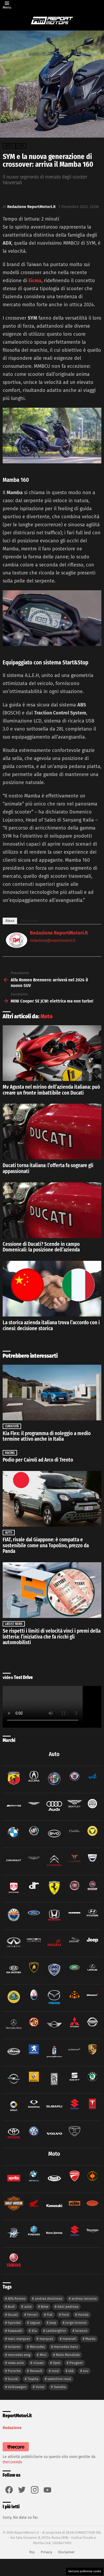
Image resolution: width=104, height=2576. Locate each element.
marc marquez (19, 2339)
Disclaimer (66, 2552)
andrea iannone (84, 2299)
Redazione (12, 2428)
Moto (47, 1016)
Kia (34, 2331)
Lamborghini (56, 2331)
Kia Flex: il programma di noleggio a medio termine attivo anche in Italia (47, 1436)
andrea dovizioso (49, 2299)
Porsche (14, 2371)
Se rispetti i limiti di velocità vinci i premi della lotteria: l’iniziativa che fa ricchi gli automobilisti (52, 1637)
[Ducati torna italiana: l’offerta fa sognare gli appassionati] (52, 1132)
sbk (71, 2371)
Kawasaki (15, 2331)
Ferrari (32, 2315)
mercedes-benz (66, 2347)
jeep (53, 2323)
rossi (55, 2371)
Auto (9, 1533)
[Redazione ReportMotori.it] (17, 946)
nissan (39, 2363)
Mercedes (37, 2347)
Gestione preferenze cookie (85, 2571)
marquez (46, 2339)
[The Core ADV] (16, 2451)
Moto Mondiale (68, 2355)
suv (86, 2371)
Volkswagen (17, 2387)
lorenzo (81, 2331)
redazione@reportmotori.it (53, 941)
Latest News (14, 1624)
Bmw (45, 2307)
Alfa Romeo (17, 2299)
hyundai (14, 2323)
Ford (65, 2315)
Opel (57, 2363)
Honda (83, 2315)
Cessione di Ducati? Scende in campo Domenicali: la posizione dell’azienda (41, 1247)
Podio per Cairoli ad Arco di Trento (38, 1460)
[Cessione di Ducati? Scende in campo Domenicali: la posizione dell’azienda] (52, 1210)
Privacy (46, 2552)
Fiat (50, 2315)
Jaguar (35, 2323)
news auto (16, 2363)
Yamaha (60, 2387)
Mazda (90, 2339)
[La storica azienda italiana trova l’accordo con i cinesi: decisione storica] (52, 1289)
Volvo (40, 2387)
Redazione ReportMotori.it (59, 933)
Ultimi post (29, 921)
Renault (36, 2371)
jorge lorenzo (76, 2323)
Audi (11, 2307)
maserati (69, 2339)
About (10, 921)
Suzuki (13, 2379)
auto (28, 2307)
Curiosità (12, 1426)
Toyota (33, 2379)
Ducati (13, 2315)
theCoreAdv (12, 2462)
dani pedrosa (68, 2307)
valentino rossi (59, 2379)
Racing (10, 1453)
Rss (32, 2552)
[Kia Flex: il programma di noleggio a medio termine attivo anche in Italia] (52, 1393)
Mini (43, 2355)
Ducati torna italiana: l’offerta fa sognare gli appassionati (48, 1168)
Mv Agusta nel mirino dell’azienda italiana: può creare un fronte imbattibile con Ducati (51, 1090)
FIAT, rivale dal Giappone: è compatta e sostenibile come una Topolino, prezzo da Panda (46, 1545)
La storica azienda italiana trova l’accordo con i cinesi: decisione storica (51, 1325)
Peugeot (76, 2363)
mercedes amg (19, 2355)
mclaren (14, 2347)
